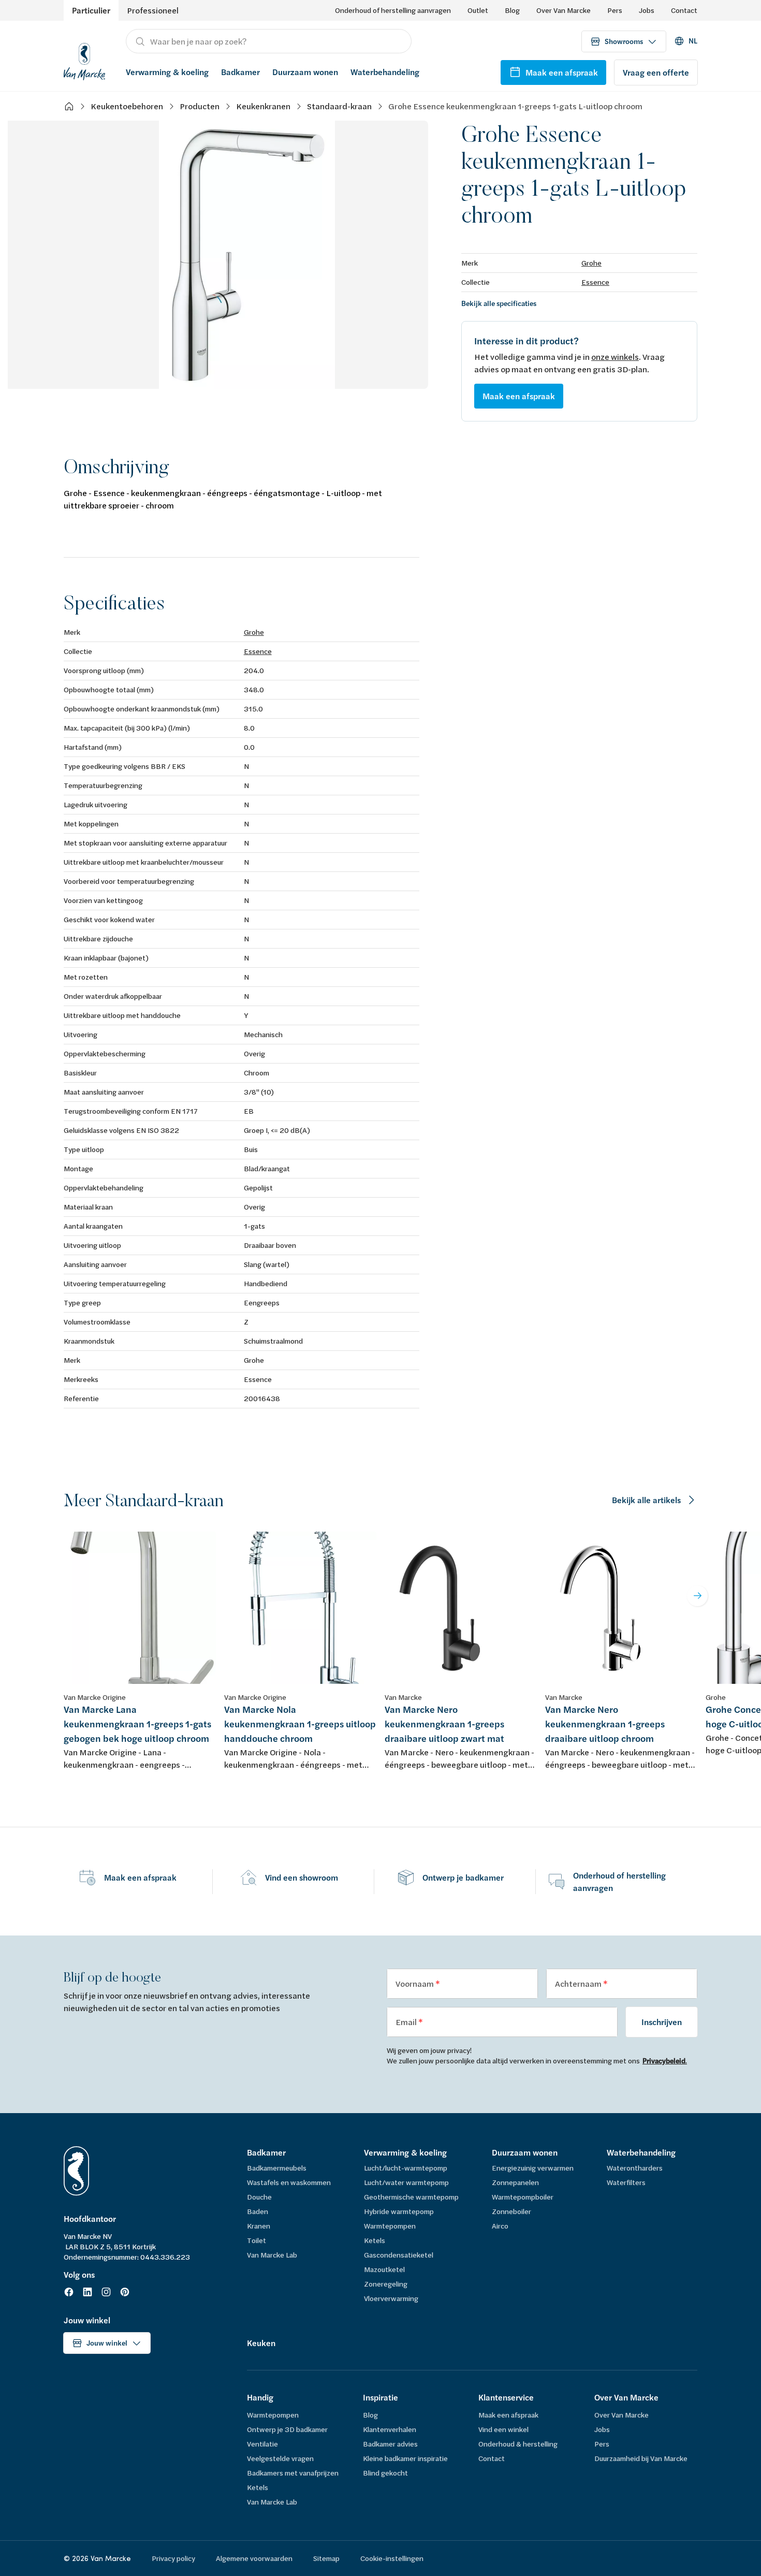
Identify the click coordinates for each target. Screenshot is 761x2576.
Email (407, 2022)
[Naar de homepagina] (84, 60)
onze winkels (615, 356)
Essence (595, 282)
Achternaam (579, 1983)
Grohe (591, 263)
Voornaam (415, 1983)
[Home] (69, 106)
